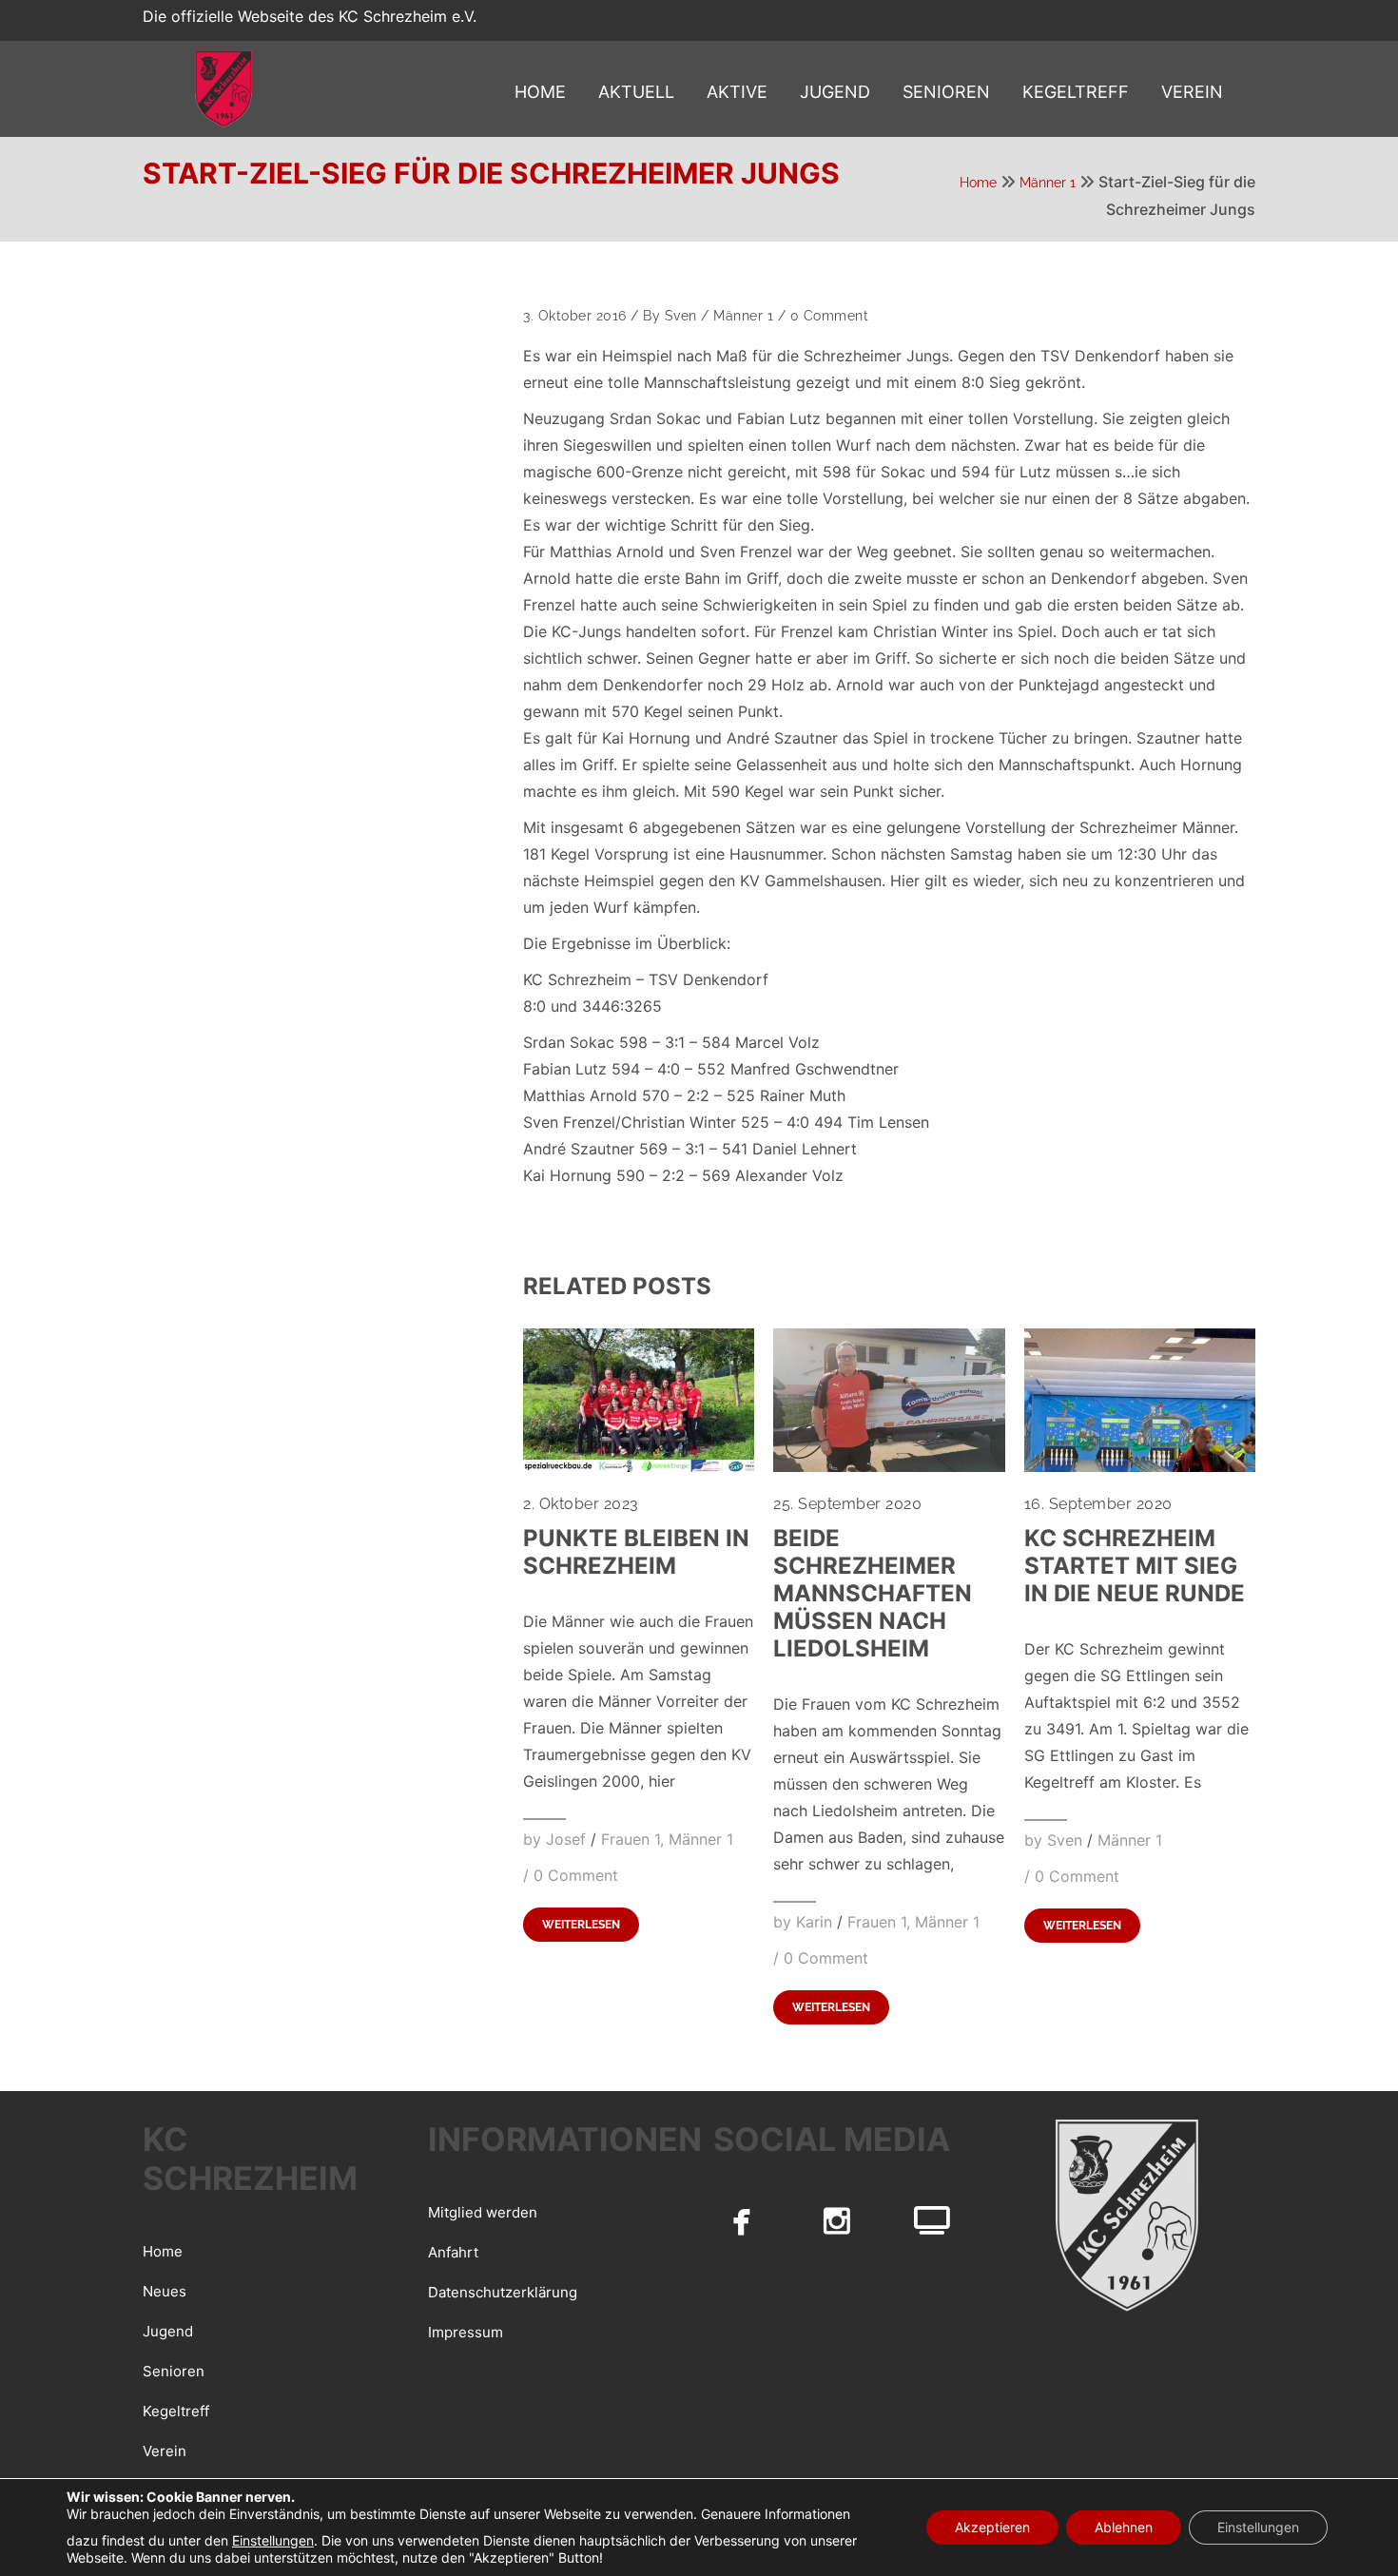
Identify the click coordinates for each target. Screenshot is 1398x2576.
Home (978, 183)
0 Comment (830, 316)
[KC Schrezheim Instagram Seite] (837, 2220)
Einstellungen (273, 2540)
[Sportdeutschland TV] (932, 2220)
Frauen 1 (631, 1839)
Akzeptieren (992, 2527)
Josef (566, 1839)
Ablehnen (1124, 2527)
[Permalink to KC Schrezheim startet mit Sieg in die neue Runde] (1140, 1466)
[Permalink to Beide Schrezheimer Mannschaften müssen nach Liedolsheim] (889, 1466)
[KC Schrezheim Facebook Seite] (742, 2220)
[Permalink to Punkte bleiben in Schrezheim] (639, 1466)
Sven (681, 316)
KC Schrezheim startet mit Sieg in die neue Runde (1135, 1566)
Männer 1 (1048, 183)
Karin (814, 1922)
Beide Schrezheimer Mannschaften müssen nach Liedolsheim (873, 1593)
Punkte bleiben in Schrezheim (636, 1552)
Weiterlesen (581, 1925)
